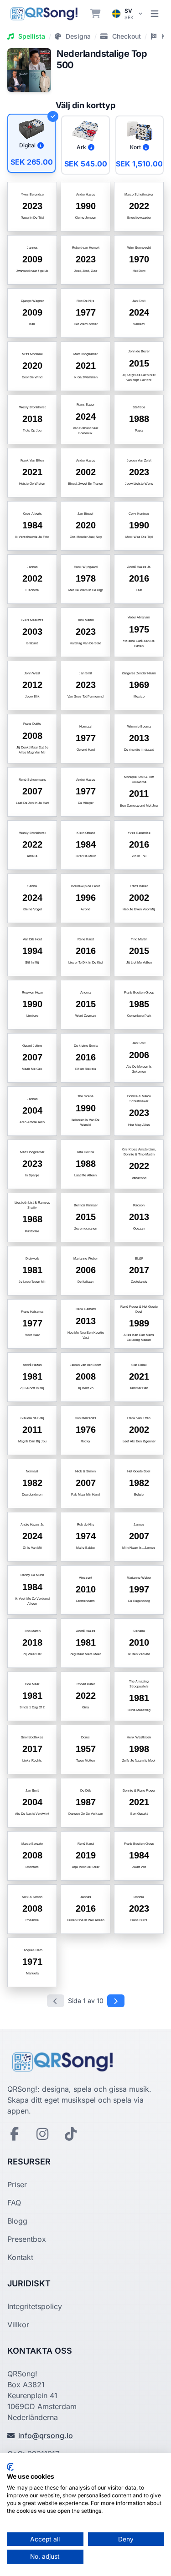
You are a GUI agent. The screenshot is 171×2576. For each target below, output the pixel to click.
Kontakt (20, 2257)
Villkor (18, 2325)
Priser (17, 2184)
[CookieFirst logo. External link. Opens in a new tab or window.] (10, 2467)
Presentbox (27, 2239)
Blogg (17, 2221)
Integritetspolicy (35, 2306)
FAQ (14, 2203)
